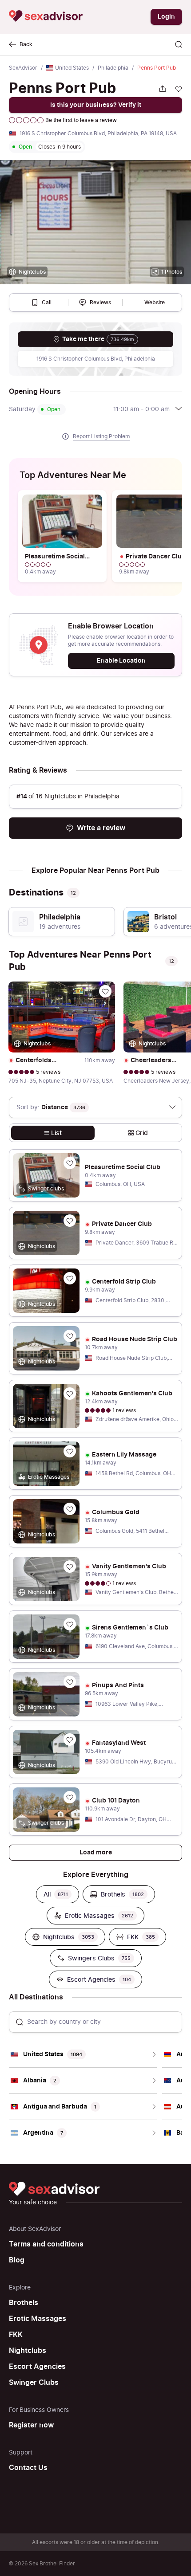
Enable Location (121, 661)
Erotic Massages (38, 2319)
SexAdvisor (23, 68)
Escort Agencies (37, 2367)
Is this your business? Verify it (96, 105)
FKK (16, 2335)
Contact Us (28, 2468)
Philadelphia (113, 68)
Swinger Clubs (34, 2383)
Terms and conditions (46, 2244)
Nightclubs (28, 2351)
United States (72, 68)
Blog (17, 2260)
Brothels (24, 2303)
